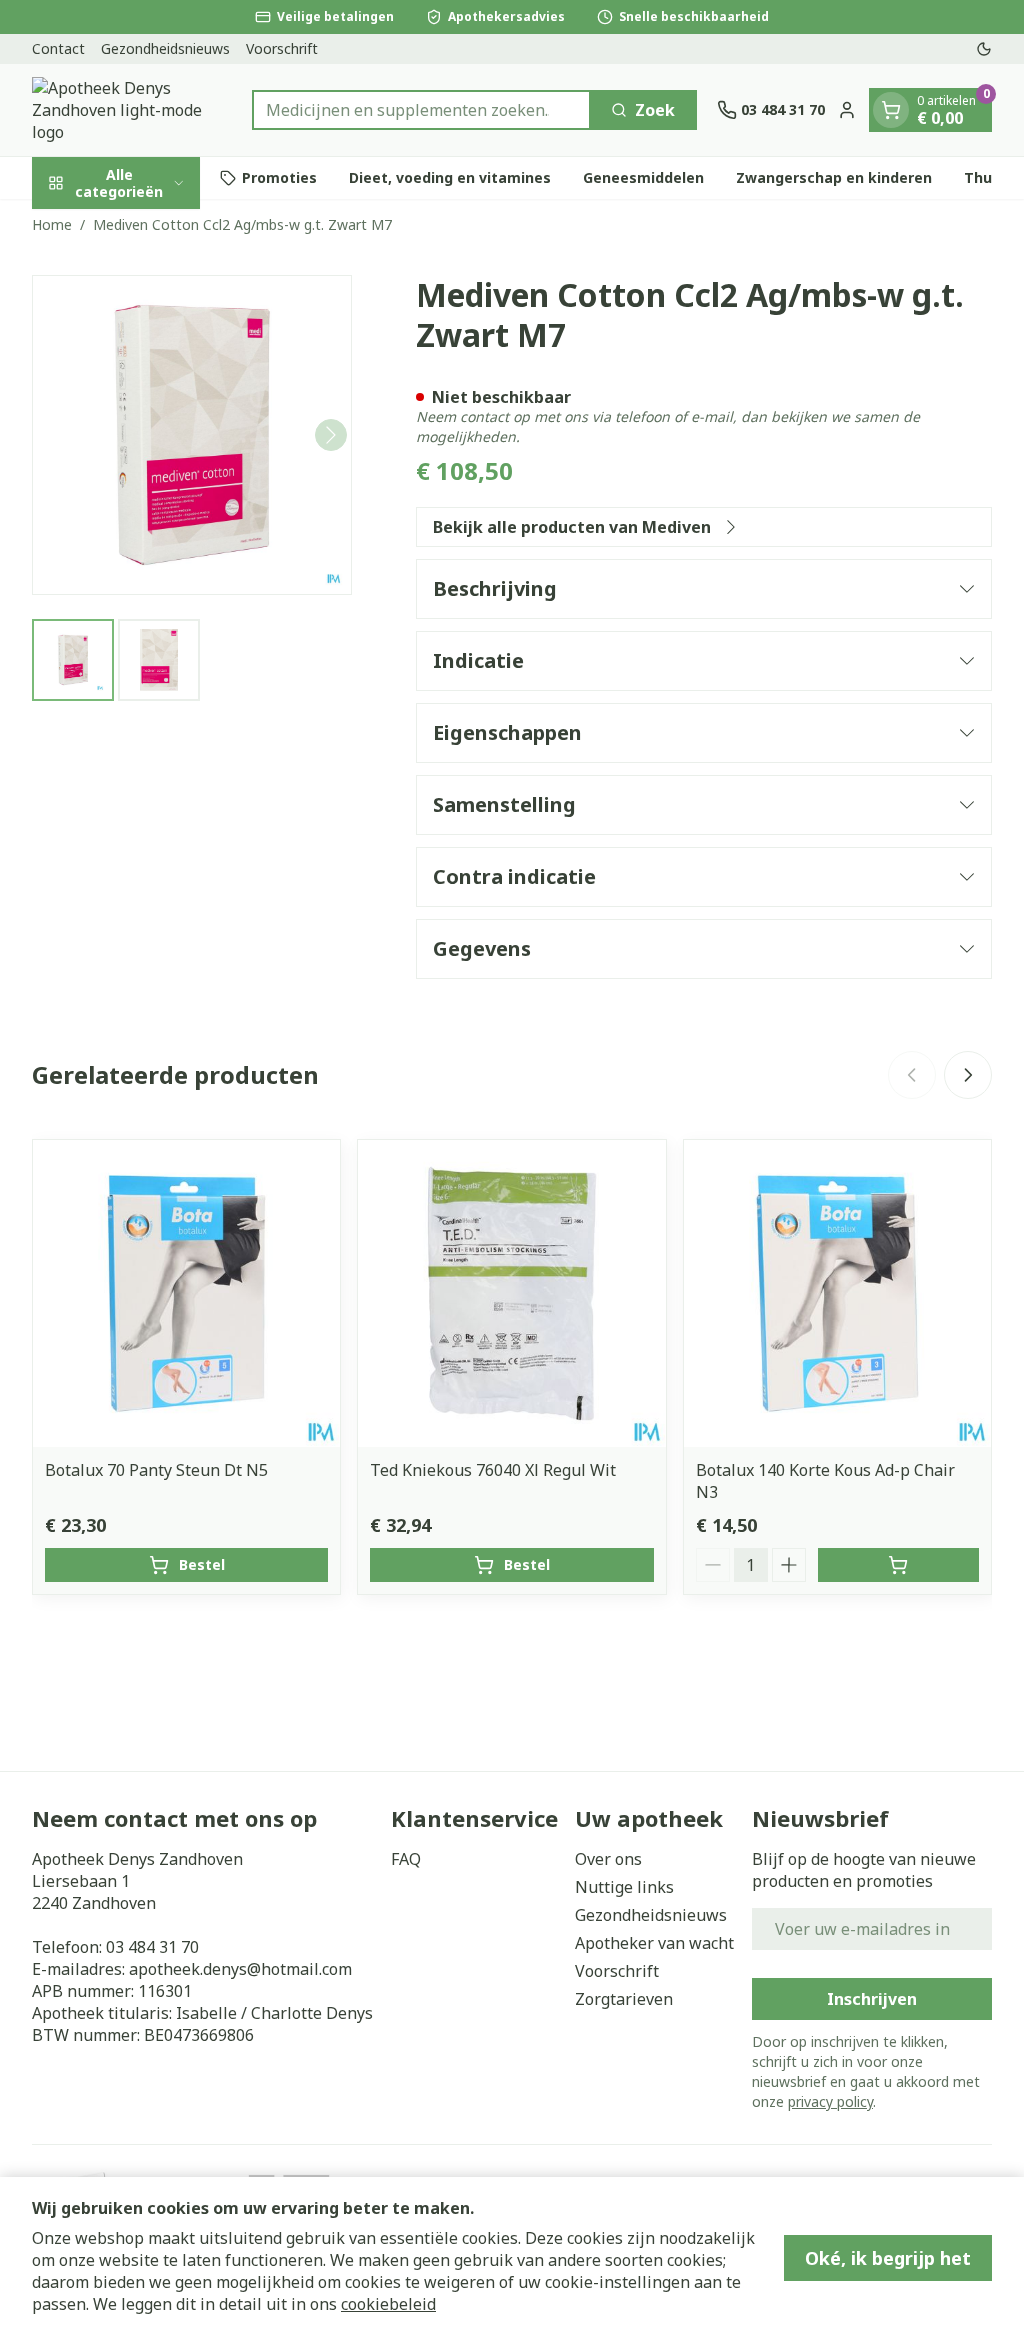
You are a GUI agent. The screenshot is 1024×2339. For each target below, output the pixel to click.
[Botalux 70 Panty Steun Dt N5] (186, 1293)
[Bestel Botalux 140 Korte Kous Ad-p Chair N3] (898, 1565)
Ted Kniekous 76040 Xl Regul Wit (493, 1470)
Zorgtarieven (624, 1999)
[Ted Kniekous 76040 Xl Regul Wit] (511, 1293)
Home (52, 224)
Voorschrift (282, 48)
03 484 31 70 (152, 1947)
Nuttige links (624, 1887)
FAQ (406, 1859)
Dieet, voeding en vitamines (450, 177)
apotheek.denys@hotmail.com (240, 1969)
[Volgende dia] (968, 1075)
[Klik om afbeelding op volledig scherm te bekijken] (192, 435)
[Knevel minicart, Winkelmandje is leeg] (891, 110)
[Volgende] (331, 435)
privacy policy (830, 2101)
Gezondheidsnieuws (165, 48)
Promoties (279, 177)
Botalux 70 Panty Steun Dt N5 (156, 1470)
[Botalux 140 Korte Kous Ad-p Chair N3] (837, 1293)
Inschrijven (872, 1999)
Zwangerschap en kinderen (834, 177)
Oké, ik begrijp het (888, 2258)
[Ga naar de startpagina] (132, 110)
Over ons (608, 1859)
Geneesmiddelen (643, 177)
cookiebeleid (388, 2304)
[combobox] (421, 110)
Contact (58, 48)
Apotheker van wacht (654, 1943)
